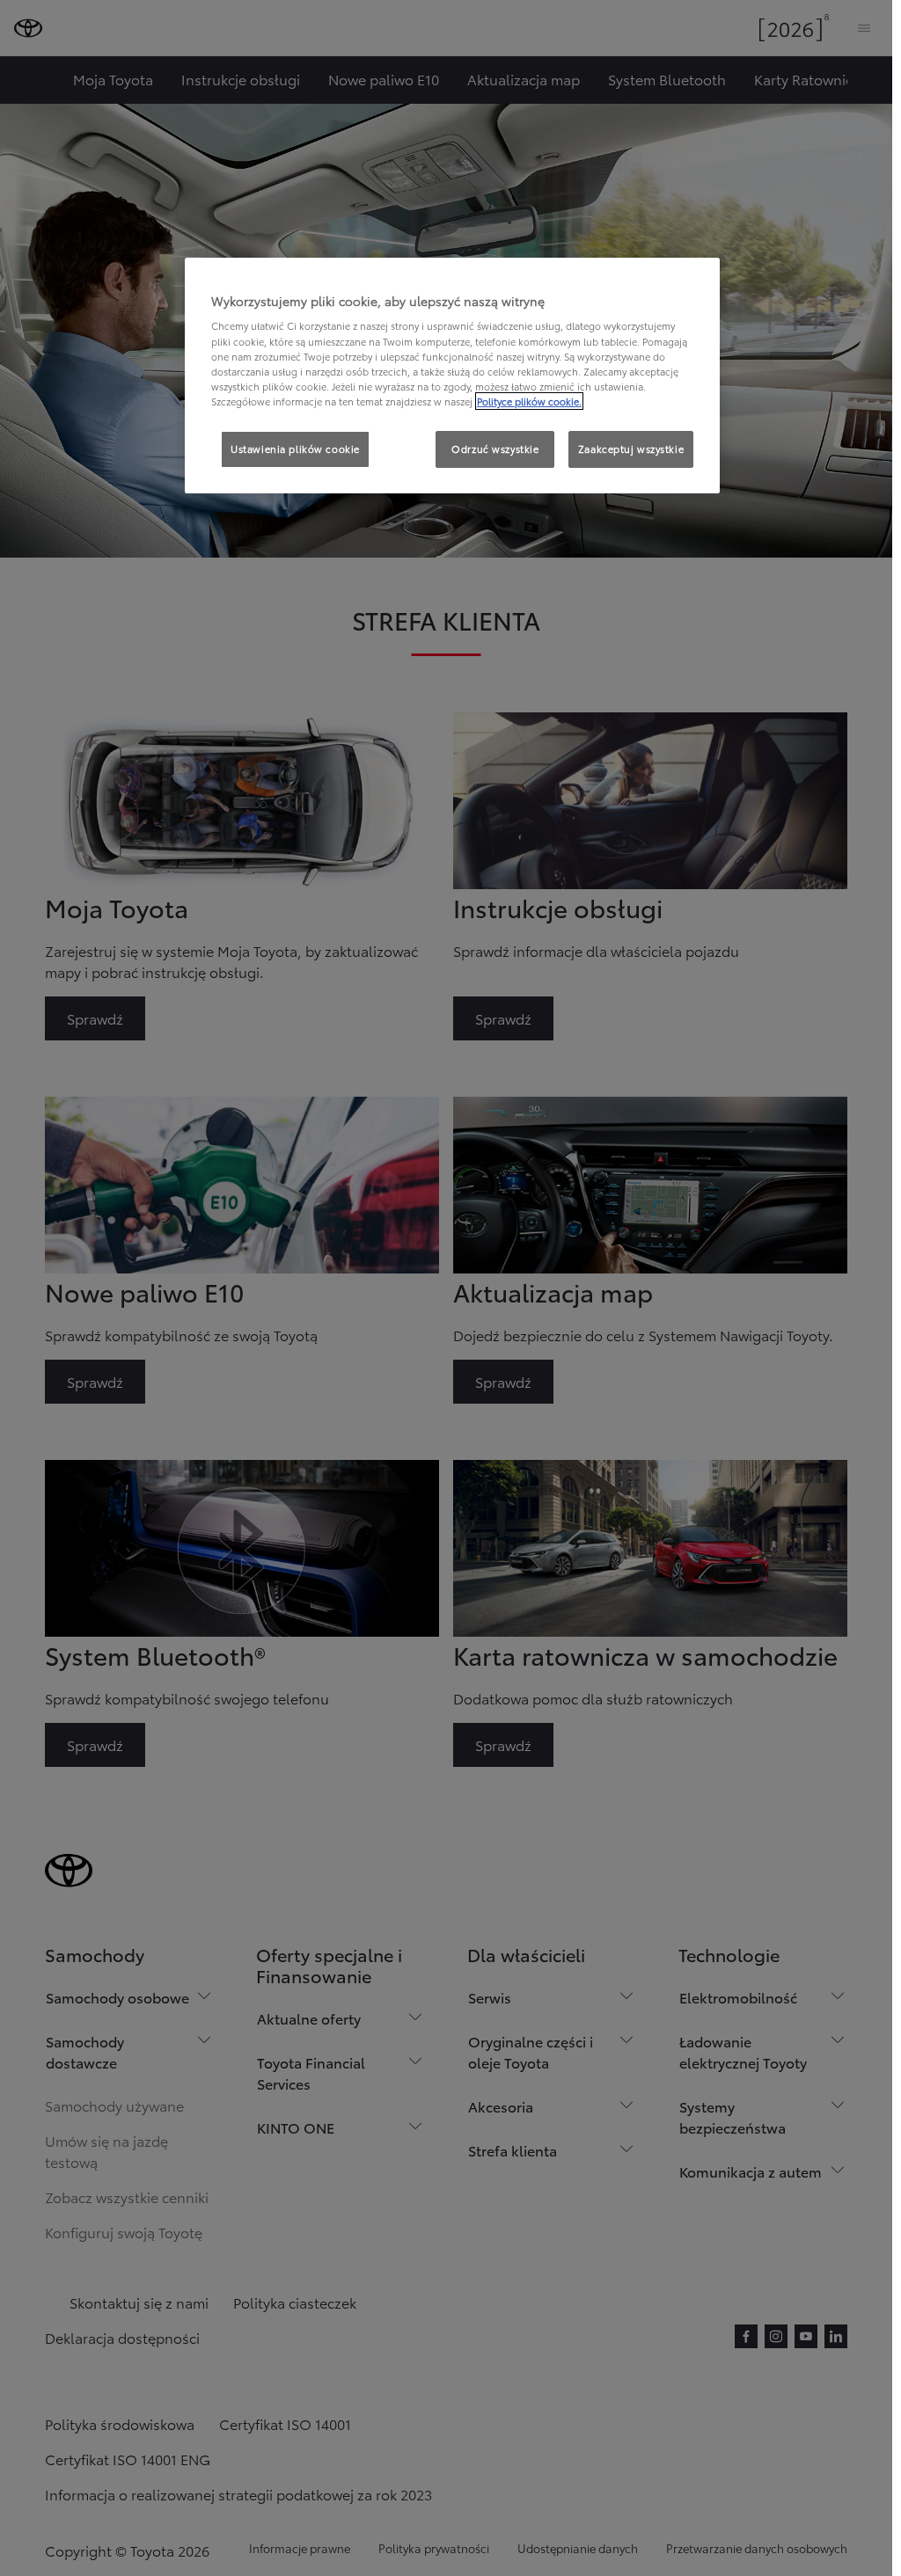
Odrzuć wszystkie (495, 449)
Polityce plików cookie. (529, 401)
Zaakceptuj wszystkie (631, 449)
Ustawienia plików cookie (295, 449)
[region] (452, 376)
